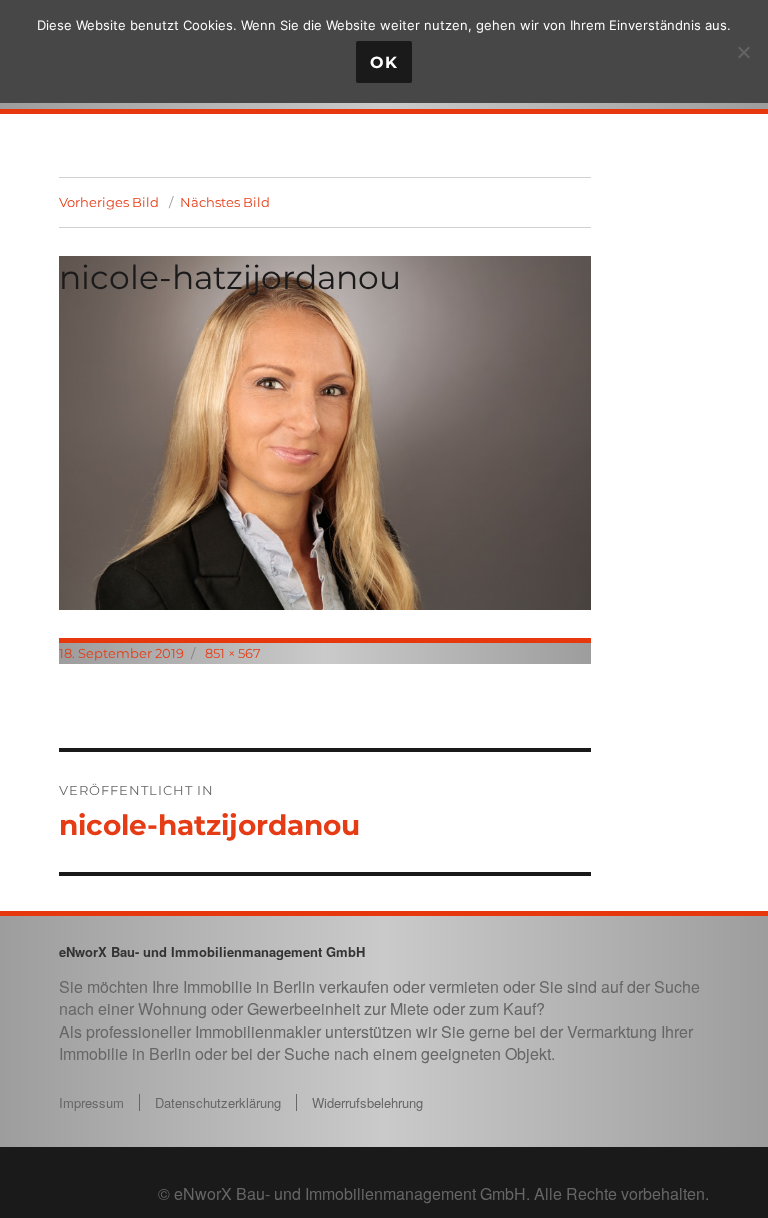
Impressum (91, 1102)
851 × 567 (233, 653)
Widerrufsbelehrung (367, 1102)
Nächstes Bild (225, 202)
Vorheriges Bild (109, 202)
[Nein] (743, 52)
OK (384, 62)
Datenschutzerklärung (218, 1102)
